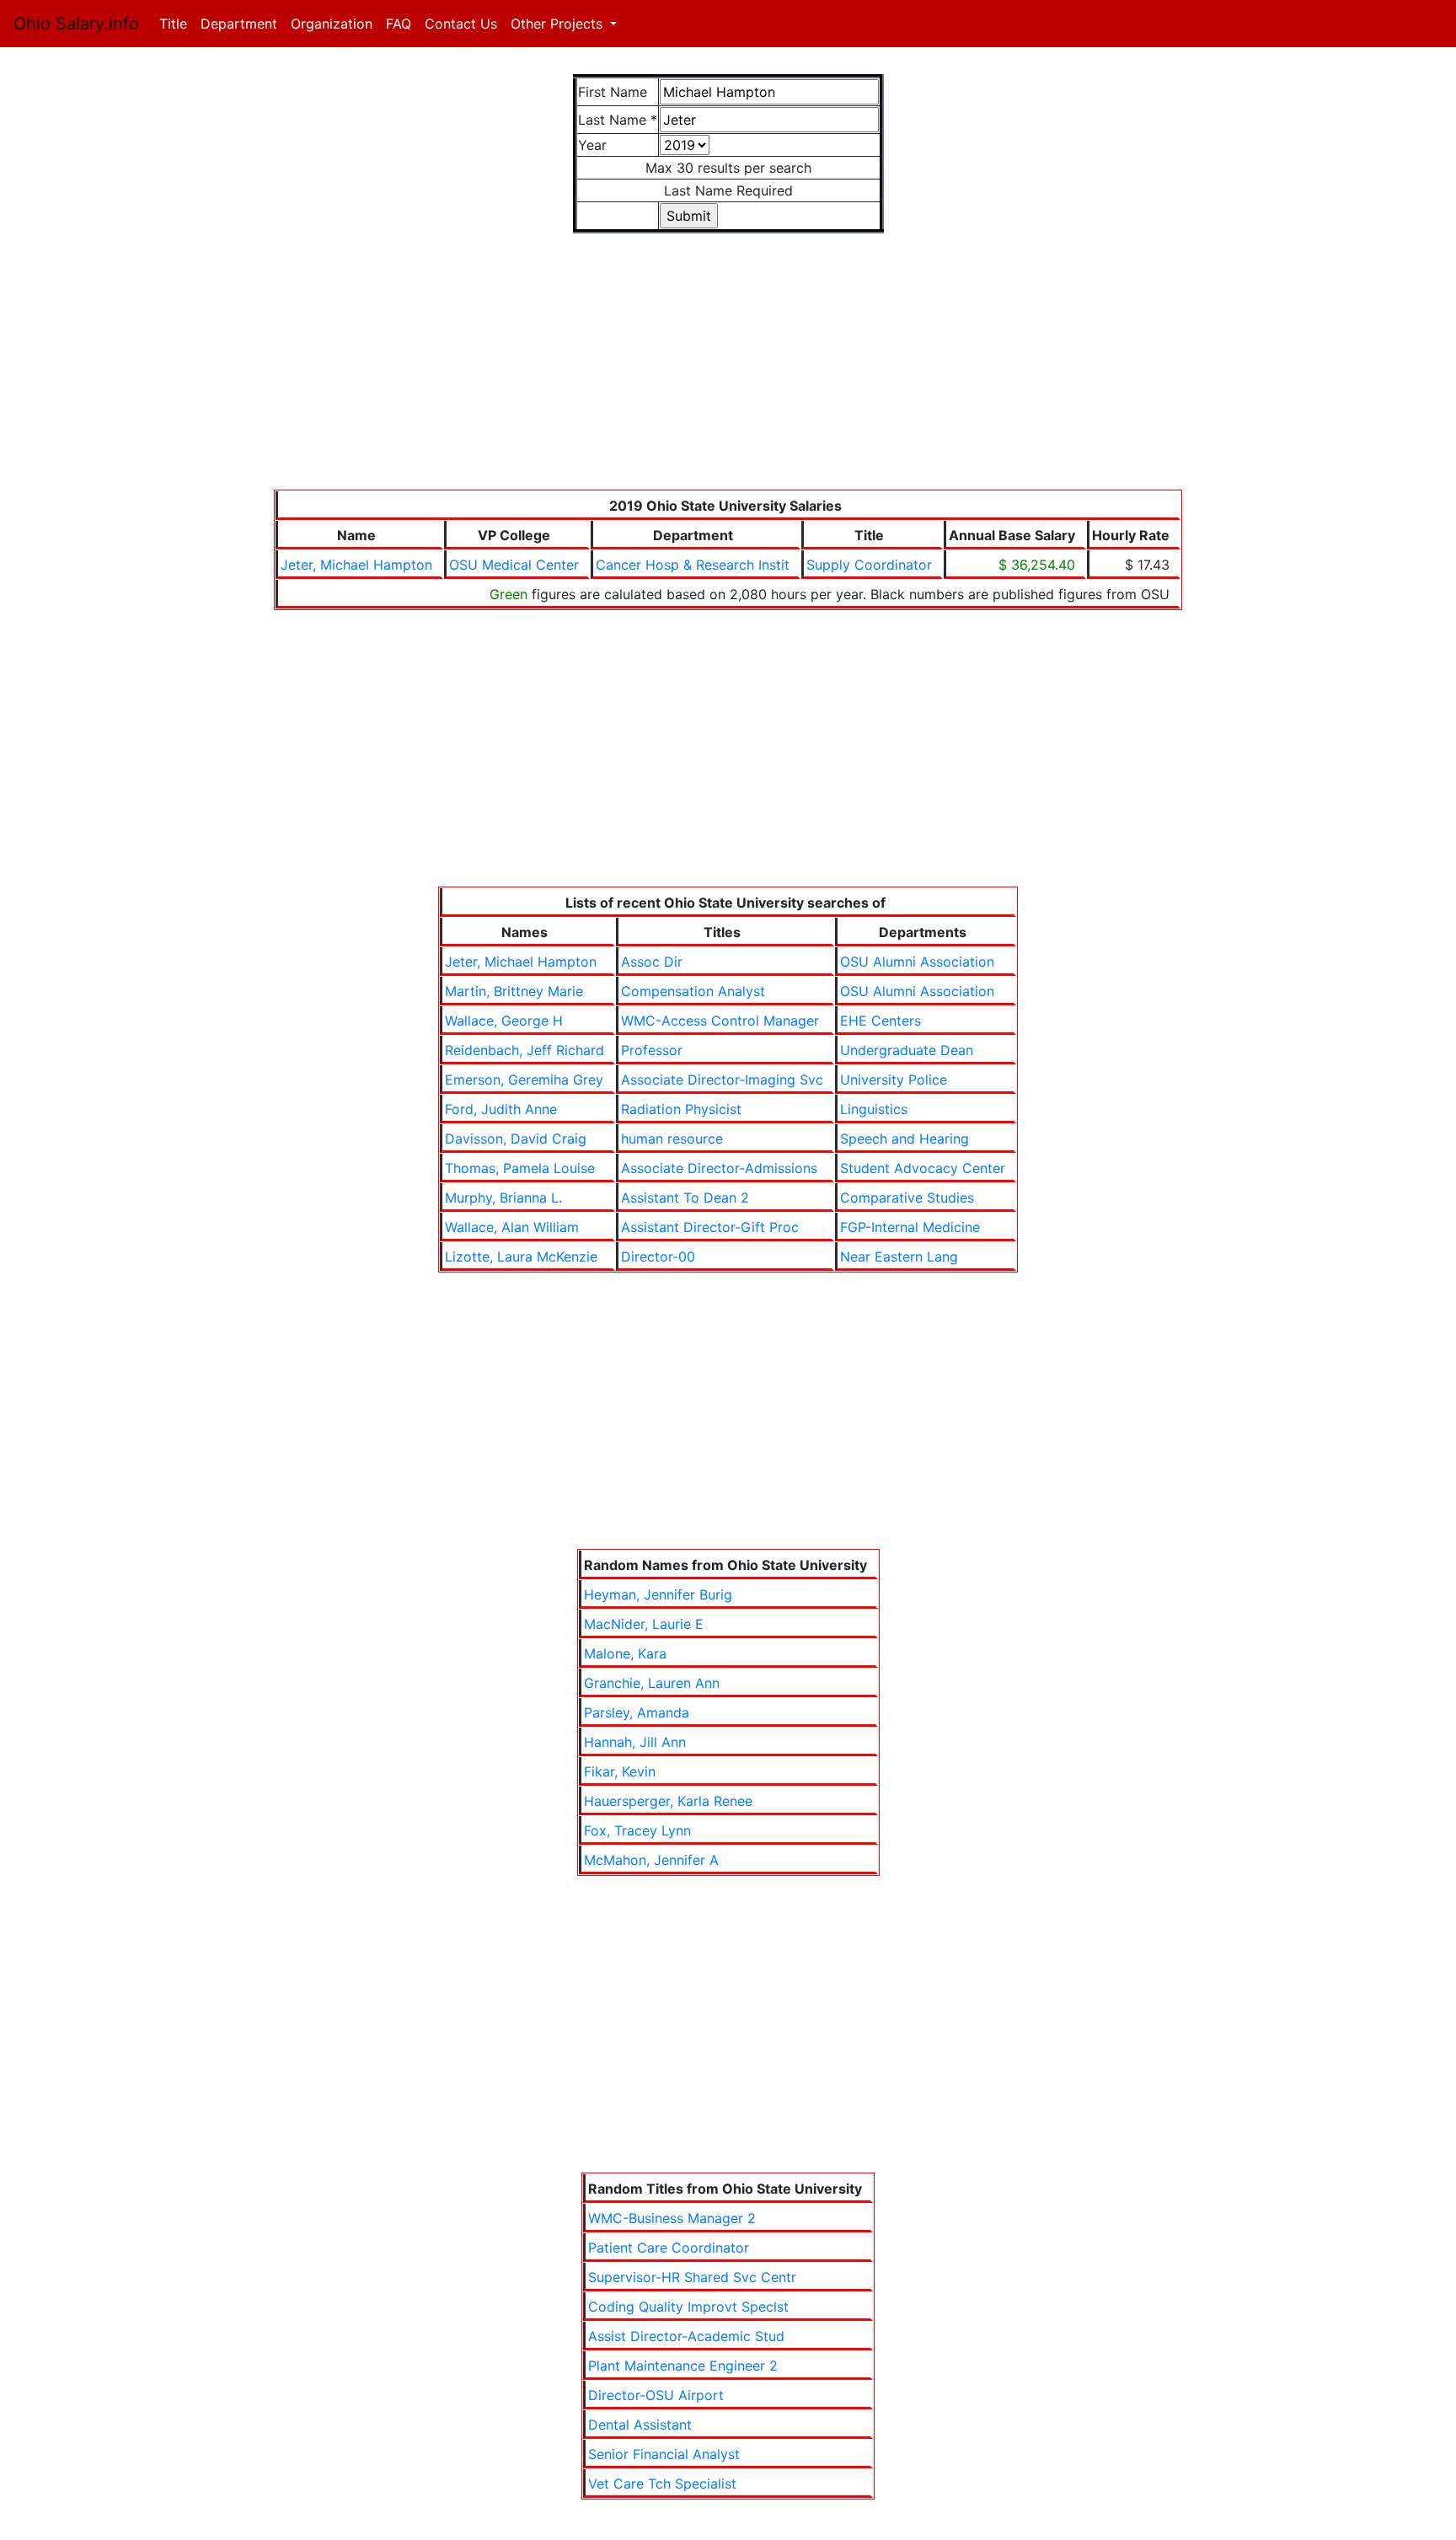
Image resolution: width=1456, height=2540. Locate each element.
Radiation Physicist (681, 1109)
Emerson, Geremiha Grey (524, 1080)
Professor (652, 1050)
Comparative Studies (907, 1198)
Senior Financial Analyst (664, 2454)
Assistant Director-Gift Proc (710, 1227)
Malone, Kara (625, 1653)
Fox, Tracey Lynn (637, 1830)
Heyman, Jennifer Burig (658, 1594)
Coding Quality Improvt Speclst (688, 2307)
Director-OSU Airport (656, 2395)
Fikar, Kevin (620, 1771)
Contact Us (461, 24)
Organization (332, 24)
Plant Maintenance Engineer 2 (683, 2366)
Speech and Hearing (905, 1139)
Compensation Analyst (693, 991)
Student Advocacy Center (923, 1168)
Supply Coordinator (869, 565)
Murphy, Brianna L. (503, 1198)
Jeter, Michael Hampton (356, 565)
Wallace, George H (504, 1021)
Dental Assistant (640, 2425)
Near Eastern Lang (899, 1257)
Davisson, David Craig (516, 1139)
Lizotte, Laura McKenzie (521, 1257)
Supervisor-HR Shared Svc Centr (692, 2277)
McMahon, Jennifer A (651, 1860)
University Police (894, 1080)
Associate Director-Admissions (719, 1168)
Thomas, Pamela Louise (520, 1168)
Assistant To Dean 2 (685, 1198)
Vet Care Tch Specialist (662, 2484)
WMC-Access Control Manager (720, 1021)
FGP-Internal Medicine (910, 1227)
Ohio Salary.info (76, 24)
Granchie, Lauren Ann (652, 1683)
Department (239, 24)
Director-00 (658, 1257)
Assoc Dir (652, 962)
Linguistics (874, 1109)
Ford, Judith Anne (501, 1109)
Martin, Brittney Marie (514, 991)
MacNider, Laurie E (644, 1624)
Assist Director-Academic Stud (686, 2336)
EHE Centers (881, 1021)
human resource (672, 1139)
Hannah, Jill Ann (635, 1742)
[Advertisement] (728, 372)
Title (177, 24)
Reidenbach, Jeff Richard (525, 1050)
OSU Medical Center (514, 565)
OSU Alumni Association (917, 962)
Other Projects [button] (559, 24)
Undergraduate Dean (907, 1050)
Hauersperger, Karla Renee (668, 1801)
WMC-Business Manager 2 (672, 2218)
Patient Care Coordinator (669, 2248)
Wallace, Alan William (512, 1227)
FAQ (399, 24)
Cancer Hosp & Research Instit (693, 565)
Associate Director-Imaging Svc (722, 1080)
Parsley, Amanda (637, 1712)
